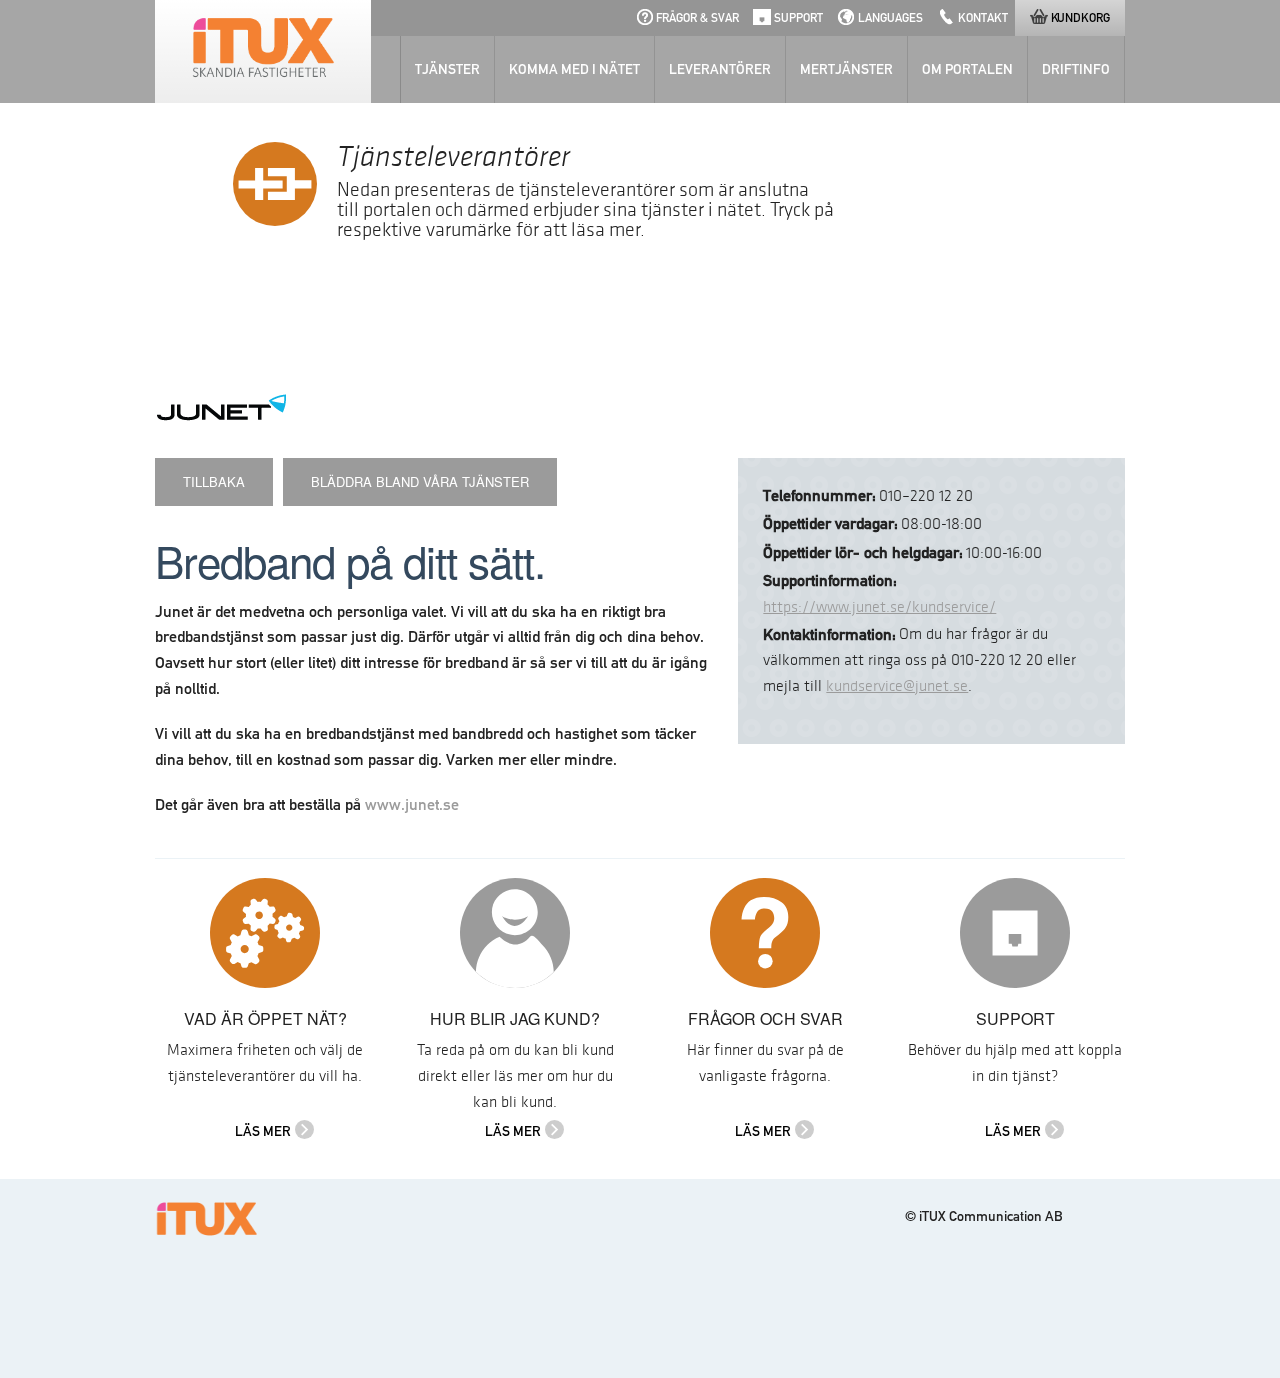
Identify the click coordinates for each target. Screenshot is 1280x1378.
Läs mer (263, 1131)
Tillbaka (214, 481)
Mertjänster (846, 69)
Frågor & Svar (697, 17)
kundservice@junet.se (897, 686)
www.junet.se (412, 804)
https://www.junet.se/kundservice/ (879, 607)
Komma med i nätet (574, 69)
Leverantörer (720, 69)
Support (798, 17)
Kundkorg (1080, 17)
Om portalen (967, 69)
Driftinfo (1076, 69)
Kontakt (983, 17)
